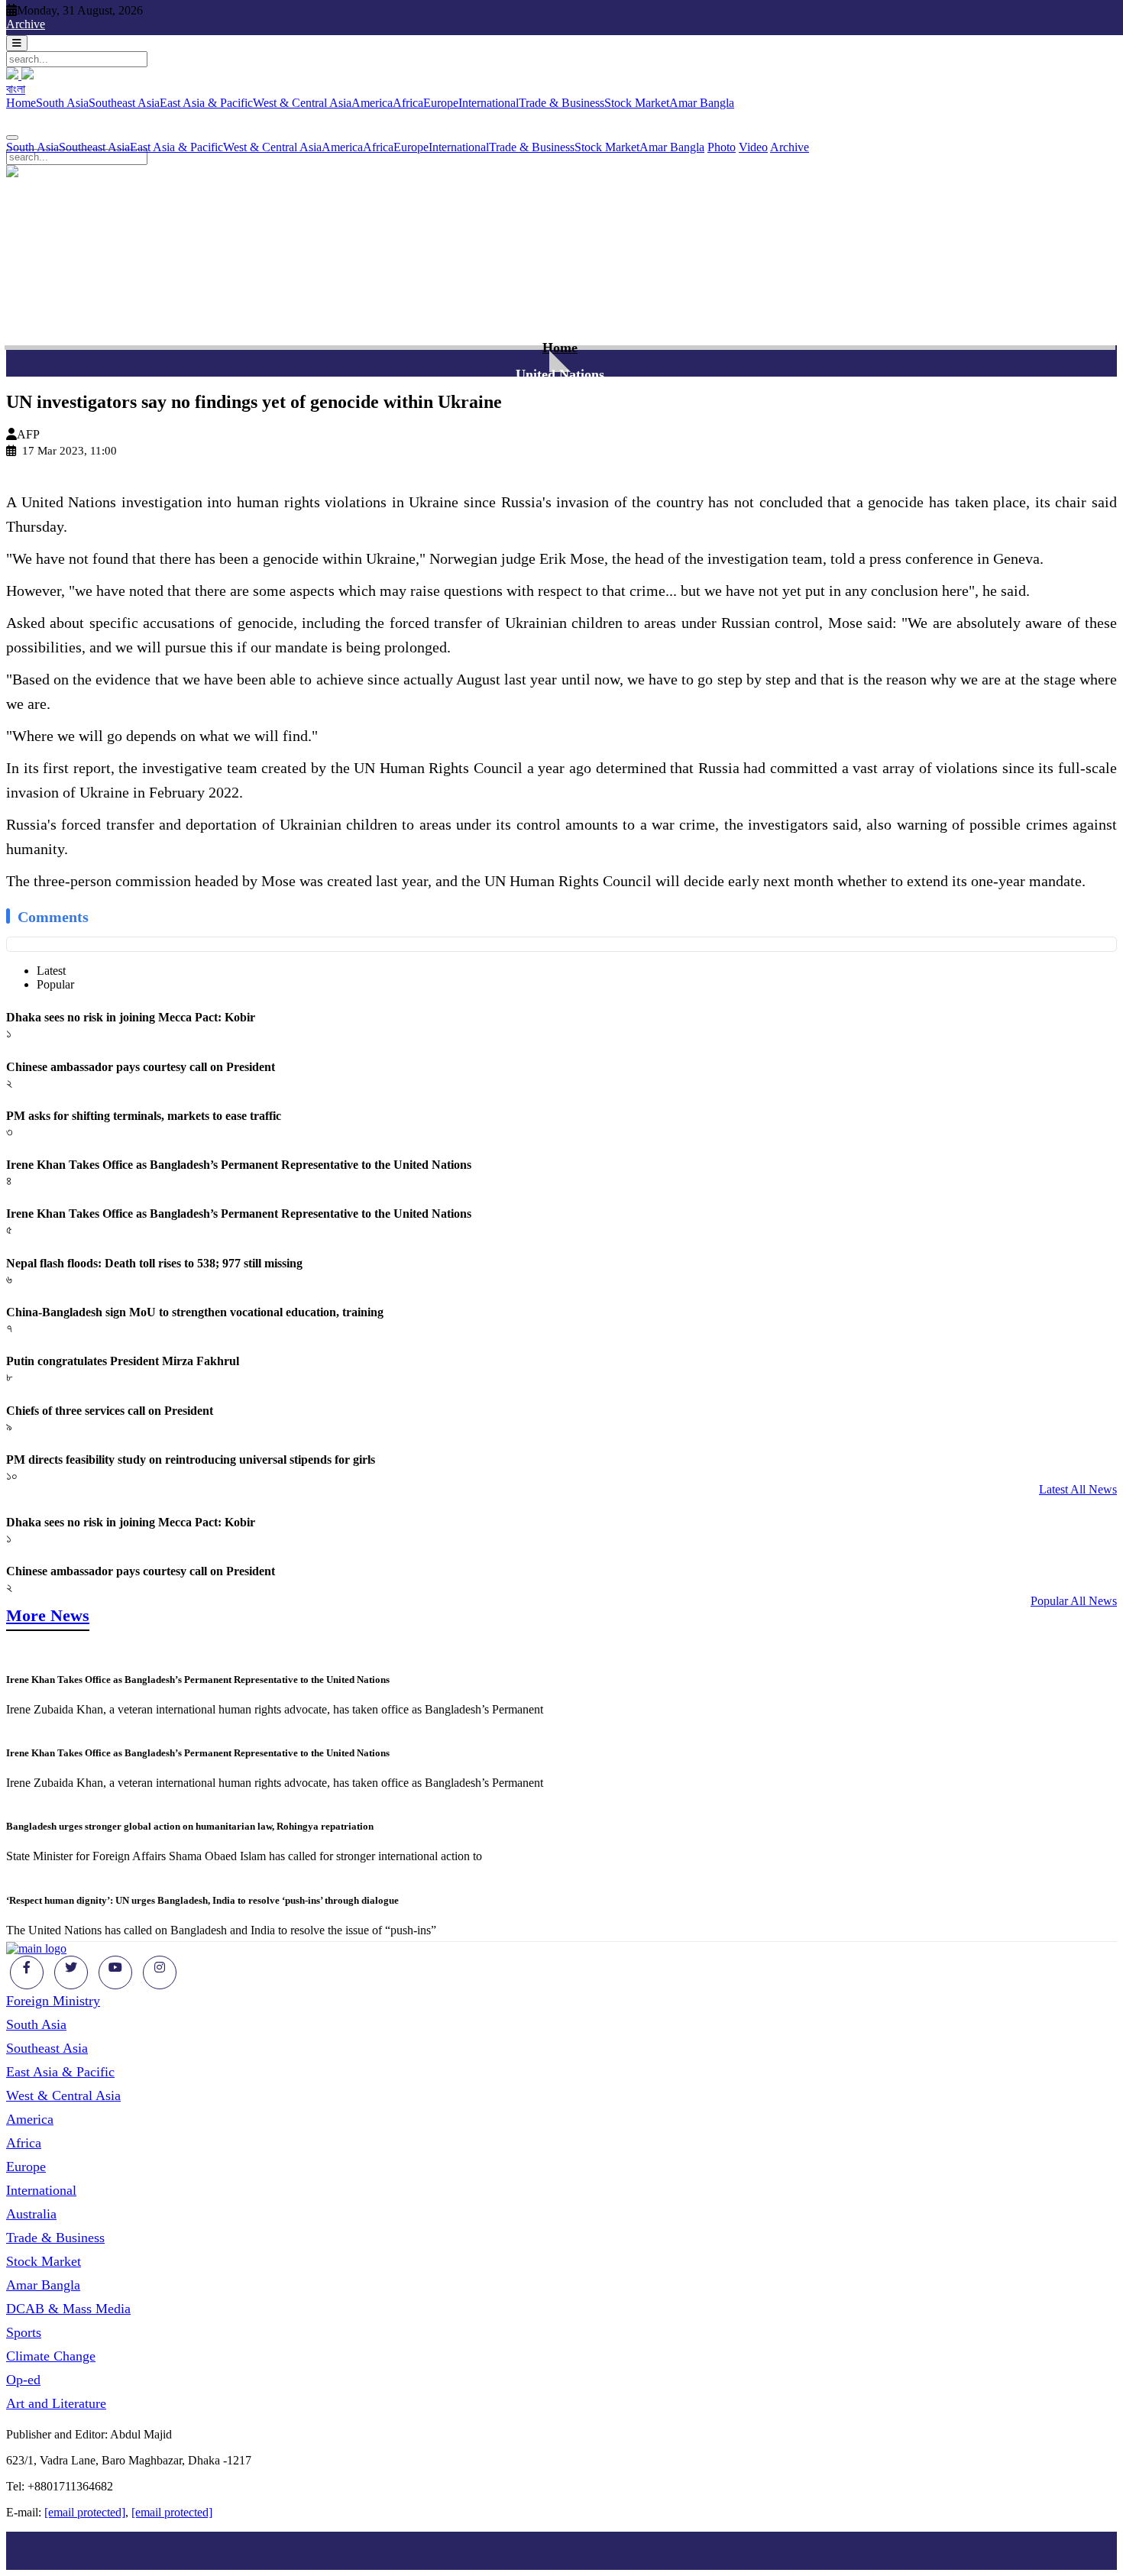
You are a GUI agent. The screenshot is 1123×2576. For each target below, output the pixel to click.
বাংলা (16, 89)
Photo (722, 147)
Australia (31, 2214)
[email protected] (85, 2512)
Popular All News (1074, 1601)
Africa (408, 103)
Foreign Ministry (53, 2001)
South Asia (62, 103)
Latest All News (1078, 1489)
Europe (441, 103)
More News (48, 1615)
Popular (55, 984)
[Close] (12, 138)
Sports (24, 2332)
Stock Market (637, 103)
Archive (26, 24)
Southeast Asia (124, 103)
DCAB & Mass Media (68, 2309)
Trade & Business (561, 103)
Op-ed (23, 2380)
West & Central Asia (302, 103)
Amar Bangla (702, 103)
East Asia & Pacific (206, 103)
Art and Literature (56, 2403)
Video (753, 147)
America (372, 103)
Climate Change (51, 2356)
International (489, 103)
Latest (51, 971)
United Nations (560, 374)
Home (21, 103)
